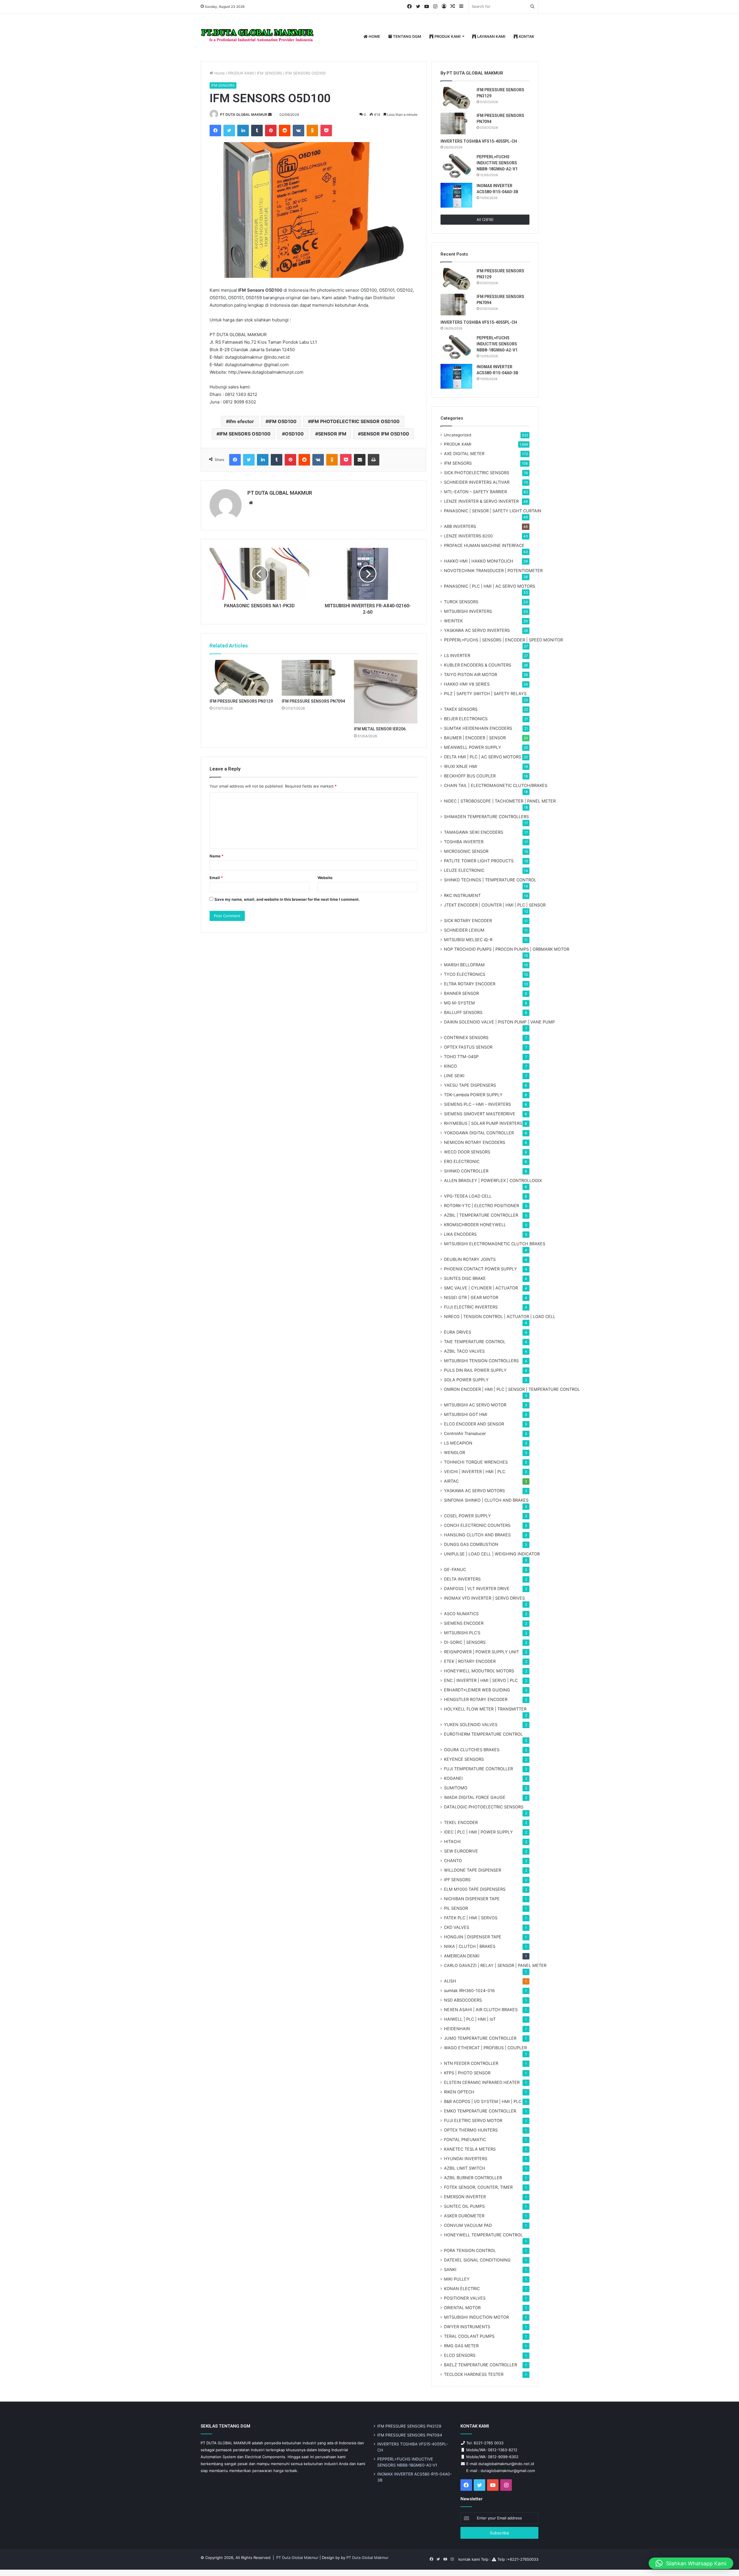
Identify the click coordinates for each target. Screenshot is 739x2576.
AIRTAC (451, 1481)
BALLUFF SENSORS (463, 1012)
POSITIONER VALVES (465, 2298)
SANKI (450, 2269)
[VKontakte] (298, 131)
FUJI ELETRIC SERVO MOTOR (473, 2120)
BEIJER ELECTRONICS (466, 719)
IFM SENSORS (269, 73)
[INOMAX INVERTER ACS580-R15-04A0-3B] (456, 195)
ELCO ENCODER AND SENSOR (474, 1424)
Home (219, 73)
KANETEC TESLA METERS (470, 2149)
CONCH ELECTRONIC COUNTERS (477, 1525)
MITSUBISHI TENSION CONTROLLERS (481, 1361)
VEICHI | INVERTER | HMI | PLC (475, 1472)
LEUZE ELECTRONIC (464, 870)
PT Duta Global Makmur (298, 2558)
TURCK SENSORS (461, 602)
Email (216, 878)
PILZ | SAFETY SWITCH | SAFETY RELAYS (485, 694)
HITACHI (452, 1841)
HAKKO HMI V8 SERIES (467, 684)
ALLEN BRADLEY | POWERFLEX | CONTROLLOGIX (493, 1180)
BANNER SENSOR (461, 993)
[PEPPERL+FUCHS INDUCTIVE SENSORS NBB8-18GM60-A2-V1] (456, 166)
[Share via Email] (360, 460)
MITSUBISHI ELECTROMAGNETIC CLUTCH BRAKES (495, 1244)
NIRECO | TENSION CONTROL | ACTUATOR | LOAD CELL (500, 1316)
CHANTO (453, 1861)
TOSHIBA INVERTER (464, 842)
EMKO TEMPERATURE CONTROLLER (480, 2111)
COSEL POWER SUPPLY (468, 1516)
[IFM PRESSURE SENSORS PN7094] (313, 678)
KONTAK (526, 36)
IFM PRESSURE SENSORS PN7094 (313, 701)
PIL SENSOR (456, 1908)
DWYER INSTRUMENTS (467, 2327)
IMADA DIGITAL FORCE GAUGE (475, 1797)
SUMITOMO (456, 1788)
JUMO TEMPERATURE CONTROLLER (480, 2038)
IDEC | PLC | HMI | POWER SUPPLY (478, 1832)
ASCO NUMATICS (461, 1614)
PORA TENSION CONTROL (470, 2250)
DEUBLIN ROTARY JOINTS (470, 1259)
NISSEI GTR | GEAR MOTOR (471, 1297)
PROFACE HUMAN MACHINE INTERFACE (484, 545)
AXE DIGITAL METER (464, 454)
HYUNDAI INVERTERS (466, 2159)
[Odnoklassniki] (312, 131)
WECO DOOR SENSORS (467, 1152)
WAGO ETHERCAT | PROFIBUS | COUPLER (485, 2048)
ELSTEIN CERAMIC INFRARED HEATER (482, 2082)
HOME (374, 36)
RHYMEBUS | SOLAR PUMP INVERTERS (483, 1123)
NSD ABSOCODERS (463, 2000)
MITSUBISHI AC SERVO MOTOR (475, 1405)
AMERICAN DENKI (462, 1956)
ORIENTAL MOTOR (462, 2308)
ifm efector (241, 421)
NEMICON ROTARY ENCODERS (475, 1142)
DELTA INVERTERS (462, 1579)
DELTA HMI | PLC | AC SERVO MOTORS (483, 757)
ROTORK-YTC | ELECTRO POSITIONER (482, 1206)
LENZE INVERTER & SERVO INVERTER (481, 501)
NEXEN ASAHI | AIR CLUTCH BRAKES (481, 2010)
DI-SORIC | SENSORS (465, 1642)
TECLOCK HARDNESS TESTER (474, 2374)
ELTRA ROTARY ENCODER (470, 984)
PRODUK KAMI (447, 36)
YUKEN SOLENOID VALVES (471, 1725)
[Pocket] (326, 131)
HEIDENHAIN (457, 2029)
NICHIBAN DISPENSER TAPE (472, 1899)
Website (325, 878)
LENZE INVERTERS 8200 (468, 536)
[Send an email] (270, 115)
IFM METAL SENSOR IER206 (380, 729)
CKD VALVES (457, 1927)
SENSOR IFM (332, 434)
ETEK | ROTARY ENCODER (470, 1661)
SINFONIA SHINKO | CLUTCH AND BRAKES (486, 1500)
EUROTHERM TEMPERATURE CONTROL (483, 1734)
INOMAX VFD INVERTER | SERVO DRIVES (484, 1598)
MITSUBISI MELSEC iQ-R (468, 940)
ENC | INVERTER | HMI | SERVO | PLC (481, 1680)
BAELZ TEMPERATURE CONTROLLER (480, 2365)
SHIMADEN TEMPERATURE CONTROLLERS (486, 817)
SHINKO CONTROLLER (466, 1171)
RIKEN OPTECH (459, 2092)
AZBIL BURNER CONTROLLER (473, 2178)
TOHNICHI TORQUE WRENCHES (476, 1462)
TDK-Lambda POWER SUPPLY (473, 1095)
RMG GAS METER (461, 2346)
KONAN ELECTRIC (462, 2289)
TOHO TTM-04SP (461, 1057)
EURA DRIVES (458, 1332)
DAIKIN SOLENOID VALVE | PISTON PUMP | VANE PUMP (499, 1022)
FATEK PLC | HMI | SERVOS (471, 1918)
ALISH (450, 1981)
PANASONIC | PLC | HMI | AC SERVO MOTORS (490, 586)
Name (217, 856)
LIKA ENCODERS (460, 1234)
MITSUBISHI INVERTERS (468, 611)
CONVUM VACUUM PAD (468, 2225)
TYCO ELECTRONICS (465, 974)
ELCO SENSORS (460, 2355)
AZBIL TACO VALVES (464, 1351)
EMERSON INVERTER (465, 2197)
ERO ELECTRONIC (462, 1161)
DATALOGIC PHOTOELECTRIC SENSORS (484, 1807)
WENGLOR (455, 1452)
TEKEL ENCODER (461, 1822)
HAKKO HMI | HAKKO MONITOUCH (479, 561)
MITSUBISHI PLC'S (462, 1633)
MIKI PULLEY (457, 2279)
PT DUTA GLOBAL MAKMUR (244, 115)
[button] (691, 2563)
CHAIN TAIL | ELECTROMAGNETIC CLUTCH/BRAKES (496, 785)
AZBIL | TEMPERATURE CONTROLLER (481, 1215)
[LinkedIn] (243, 131)
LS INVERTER (457, 655)
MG (459, 1003)
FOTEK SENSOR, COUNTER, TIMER (478, 2187)
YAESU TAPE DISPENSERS (470, 1085)
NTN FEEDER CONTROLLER (471, 2063)
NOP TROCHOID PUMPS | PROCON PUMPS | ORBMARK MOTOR (507, 949)
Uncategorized (458, 435)
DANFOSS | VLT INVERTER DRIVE (477, 1588)
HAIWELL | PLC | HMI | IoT (470, 2019)
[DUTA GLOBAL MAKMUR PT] (258, 37)
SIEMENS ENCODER (464, 1623)
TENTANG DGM (407, 36)
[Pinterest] (271, 131)
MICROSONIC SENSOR (466, 851)
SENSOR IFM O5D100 (385, 434)
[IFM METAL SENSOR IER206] (386, 692)
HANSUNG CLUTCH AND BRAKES (477, 1535)
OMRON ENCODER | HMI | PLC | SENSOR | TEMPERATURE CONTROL (512, 1389)
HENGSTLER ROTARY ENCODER (476, 1699)
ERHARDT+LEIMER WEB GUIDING (477, 1690)
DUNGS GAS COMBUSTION (471, 1544)
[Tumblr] (257, 131)
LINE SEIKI (454, 1076)
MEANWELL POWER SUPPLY (473, 747)
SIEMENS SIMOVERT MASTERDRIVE (480, 1114)
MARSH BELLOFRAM (464, 965)
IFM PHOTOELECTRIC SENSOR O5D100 (355, 421)
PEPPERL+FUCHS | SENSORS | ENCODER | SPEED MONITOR (503, 640)
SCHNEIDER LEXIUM (464, 930)
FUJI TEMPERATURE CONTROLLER (478, 1769)
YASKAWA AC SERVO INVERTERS (477, 630)
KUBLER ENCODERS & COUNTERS (478, 665)
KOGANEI (453, 1778)
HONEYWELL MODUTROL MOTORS (479, 1671)
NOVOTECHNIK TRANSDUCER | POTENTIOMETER (493, 571)
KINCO (450, 1066)
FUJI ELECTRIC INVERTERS (471, 1307)
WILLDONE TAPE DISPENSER (473, 1870)
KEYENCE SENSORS (464, 1759)
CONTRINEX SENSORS (466, 1037)
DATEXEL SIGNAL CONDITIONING (477, 2260)
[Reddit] (285, 131)
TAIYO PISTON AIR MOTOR (471, 674)
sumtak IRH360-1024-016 (469, 1990)
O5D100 (294, 434)
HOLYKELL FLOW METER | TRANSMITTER (485, 1709)
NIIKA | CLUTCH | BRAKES (470, 1946)
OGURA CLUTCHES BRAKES (472, 1750)
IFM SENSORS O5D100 (245, 434)
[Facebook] (215, 131)
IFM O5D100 (282, 421)
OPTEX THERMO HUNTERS (471, 2130)
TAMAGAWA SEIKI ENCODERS (474, 832)
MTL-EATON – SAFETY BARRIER (475, 492)
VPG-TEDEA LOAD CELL (468, 1196)
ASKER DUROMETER (464, 2216)
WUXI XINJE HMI (461, 766)
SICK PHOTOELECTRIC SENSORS (477, 473)
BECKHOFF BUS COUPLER (470, 776)
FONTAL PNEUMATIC (465, 2139)
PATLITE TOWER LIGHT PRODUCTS (479, 861)
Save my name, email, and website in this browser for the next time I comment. (287, 899)
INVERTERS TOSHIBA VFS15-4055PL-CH (479, 141)
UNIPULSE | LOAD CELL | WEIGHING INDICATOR (492, 1554)
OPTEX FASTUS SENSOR (468, 1047)
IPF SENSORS (457, 1880)
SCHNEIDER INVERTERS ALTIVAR (477, 482)
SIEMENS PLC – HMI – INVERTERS (477, 1104)
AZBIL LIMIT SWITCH (465, 2168)
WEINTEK (453, 621)
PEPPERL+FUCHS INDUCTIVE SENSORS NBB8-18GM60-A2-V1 (497, 163)
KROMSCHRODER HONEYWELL (475, 1225)
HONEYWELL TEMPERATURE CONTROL (483, 2235)
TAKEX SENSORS (461, 709)
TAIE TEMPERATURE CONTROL (475, 1342)
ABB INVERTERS (460, 526)
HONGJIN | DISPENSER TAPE (473, 1937)
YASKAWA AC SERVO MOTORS (474, 1491)
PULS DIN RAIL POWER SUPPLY (475, 1370)
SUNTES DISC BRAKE (465, 1278)
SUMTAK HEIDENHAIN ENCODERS (478, 728)
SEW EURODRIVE (461, 1851)
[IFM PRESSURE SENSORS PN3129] (241, 678)
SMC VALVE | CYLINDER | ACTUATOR (481, 1288)
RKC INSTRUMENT (462, 895)
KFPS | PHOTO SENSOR (467, 2073)
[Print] (374, 460)
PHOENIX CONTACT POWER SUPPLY (480, 1269)
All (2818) (485, 219)
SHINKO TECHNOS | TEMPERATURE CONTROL (490, 880)
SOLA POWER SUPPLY (466, 1380)
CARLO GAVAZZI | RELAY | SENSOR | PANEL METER (495, 1965)
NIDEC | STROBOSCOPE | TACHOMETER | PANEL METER (500, 801)
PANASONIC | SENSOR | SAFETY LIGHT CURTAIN (493, 511)
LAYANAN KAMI (491, 36)
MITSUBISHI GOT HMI (466, 1414)
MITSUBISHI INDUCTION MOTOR (476, 2317)
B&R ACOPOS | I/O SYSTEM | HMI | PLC (483, 2101)
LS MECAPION (458, 1443)
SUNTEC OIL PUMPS (464, 2206)
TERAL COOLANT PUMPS (469, 2336)
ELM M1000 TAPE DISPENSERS (475, 1889)
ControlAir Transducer (465, 1433)
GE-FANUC (455, 1569)
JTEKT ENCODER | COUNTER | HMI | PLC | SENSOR (495, 905)
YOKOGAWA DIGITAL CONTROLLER (479, 1133)
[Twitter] (229, 131)
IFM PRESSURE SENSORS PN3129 (241, 701)
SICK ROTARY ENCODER (468, 921)
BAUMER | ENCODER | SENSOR (475, 738)
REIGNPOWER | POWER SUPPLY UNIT (482, 1652)
